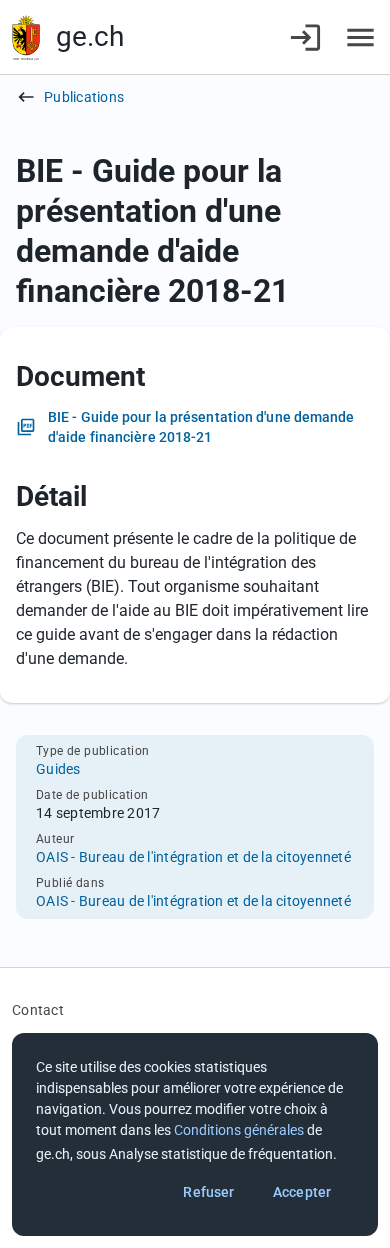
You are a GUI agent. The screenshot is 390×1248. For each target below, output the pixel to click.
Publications (84, 97)
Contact (38, 1010)
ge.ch (90, 36)
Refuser (208, 1192)
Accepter (302, 1192)
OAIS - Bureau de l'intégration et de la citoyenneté (193, 857)
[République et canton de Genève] (26, 37)
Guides (58, 769)
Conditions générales (239, 1130)
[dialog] (195, 1134)
